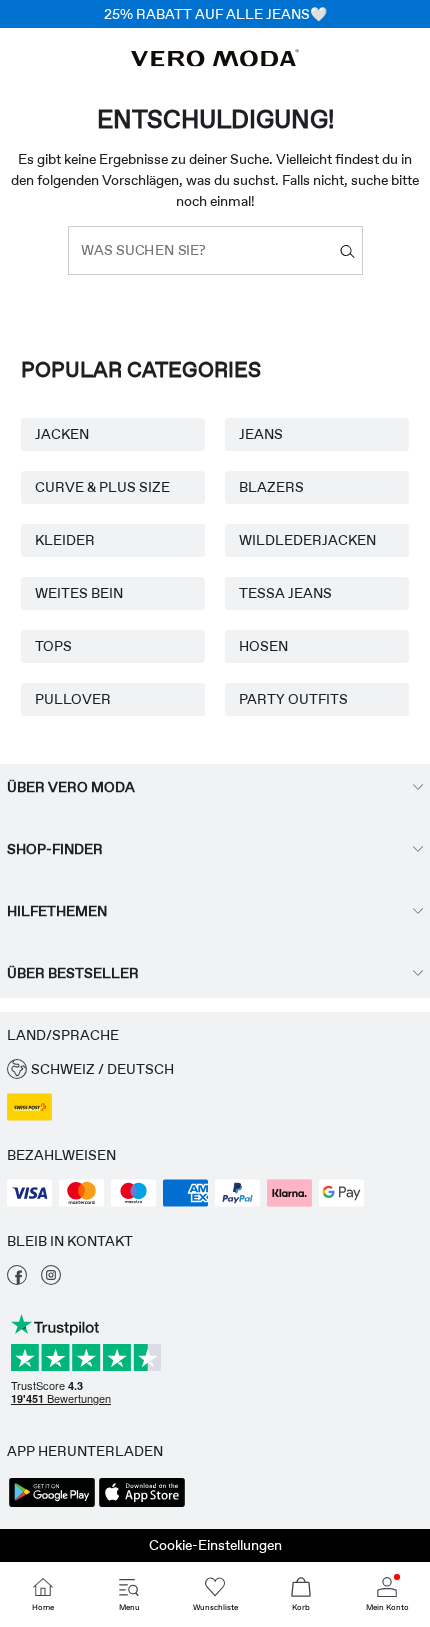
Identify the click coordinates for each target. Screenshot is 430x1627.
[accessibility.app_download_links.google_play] (52, 1505)
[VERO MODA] (215, 61)
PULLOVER (73, 699)
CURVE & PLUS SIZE (102, 487)
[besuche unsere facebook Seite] (17, 1280)
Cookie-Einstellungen (215, 1545)
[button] (215, 1069)
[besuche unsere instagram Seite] (51, 1280)
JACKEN (62, 434)
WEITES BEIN (79, 593)
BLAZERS (271, 487)
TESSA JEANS (285, 593)
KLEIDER (65, 540)
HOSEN (263, 646)
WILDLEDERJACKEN (307, 540)
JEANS (261, 434)
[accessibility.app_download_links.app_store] (142, 1505)
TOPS (53, 646)
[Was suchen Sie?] (347, 250)
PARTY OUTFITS (293, 699)
